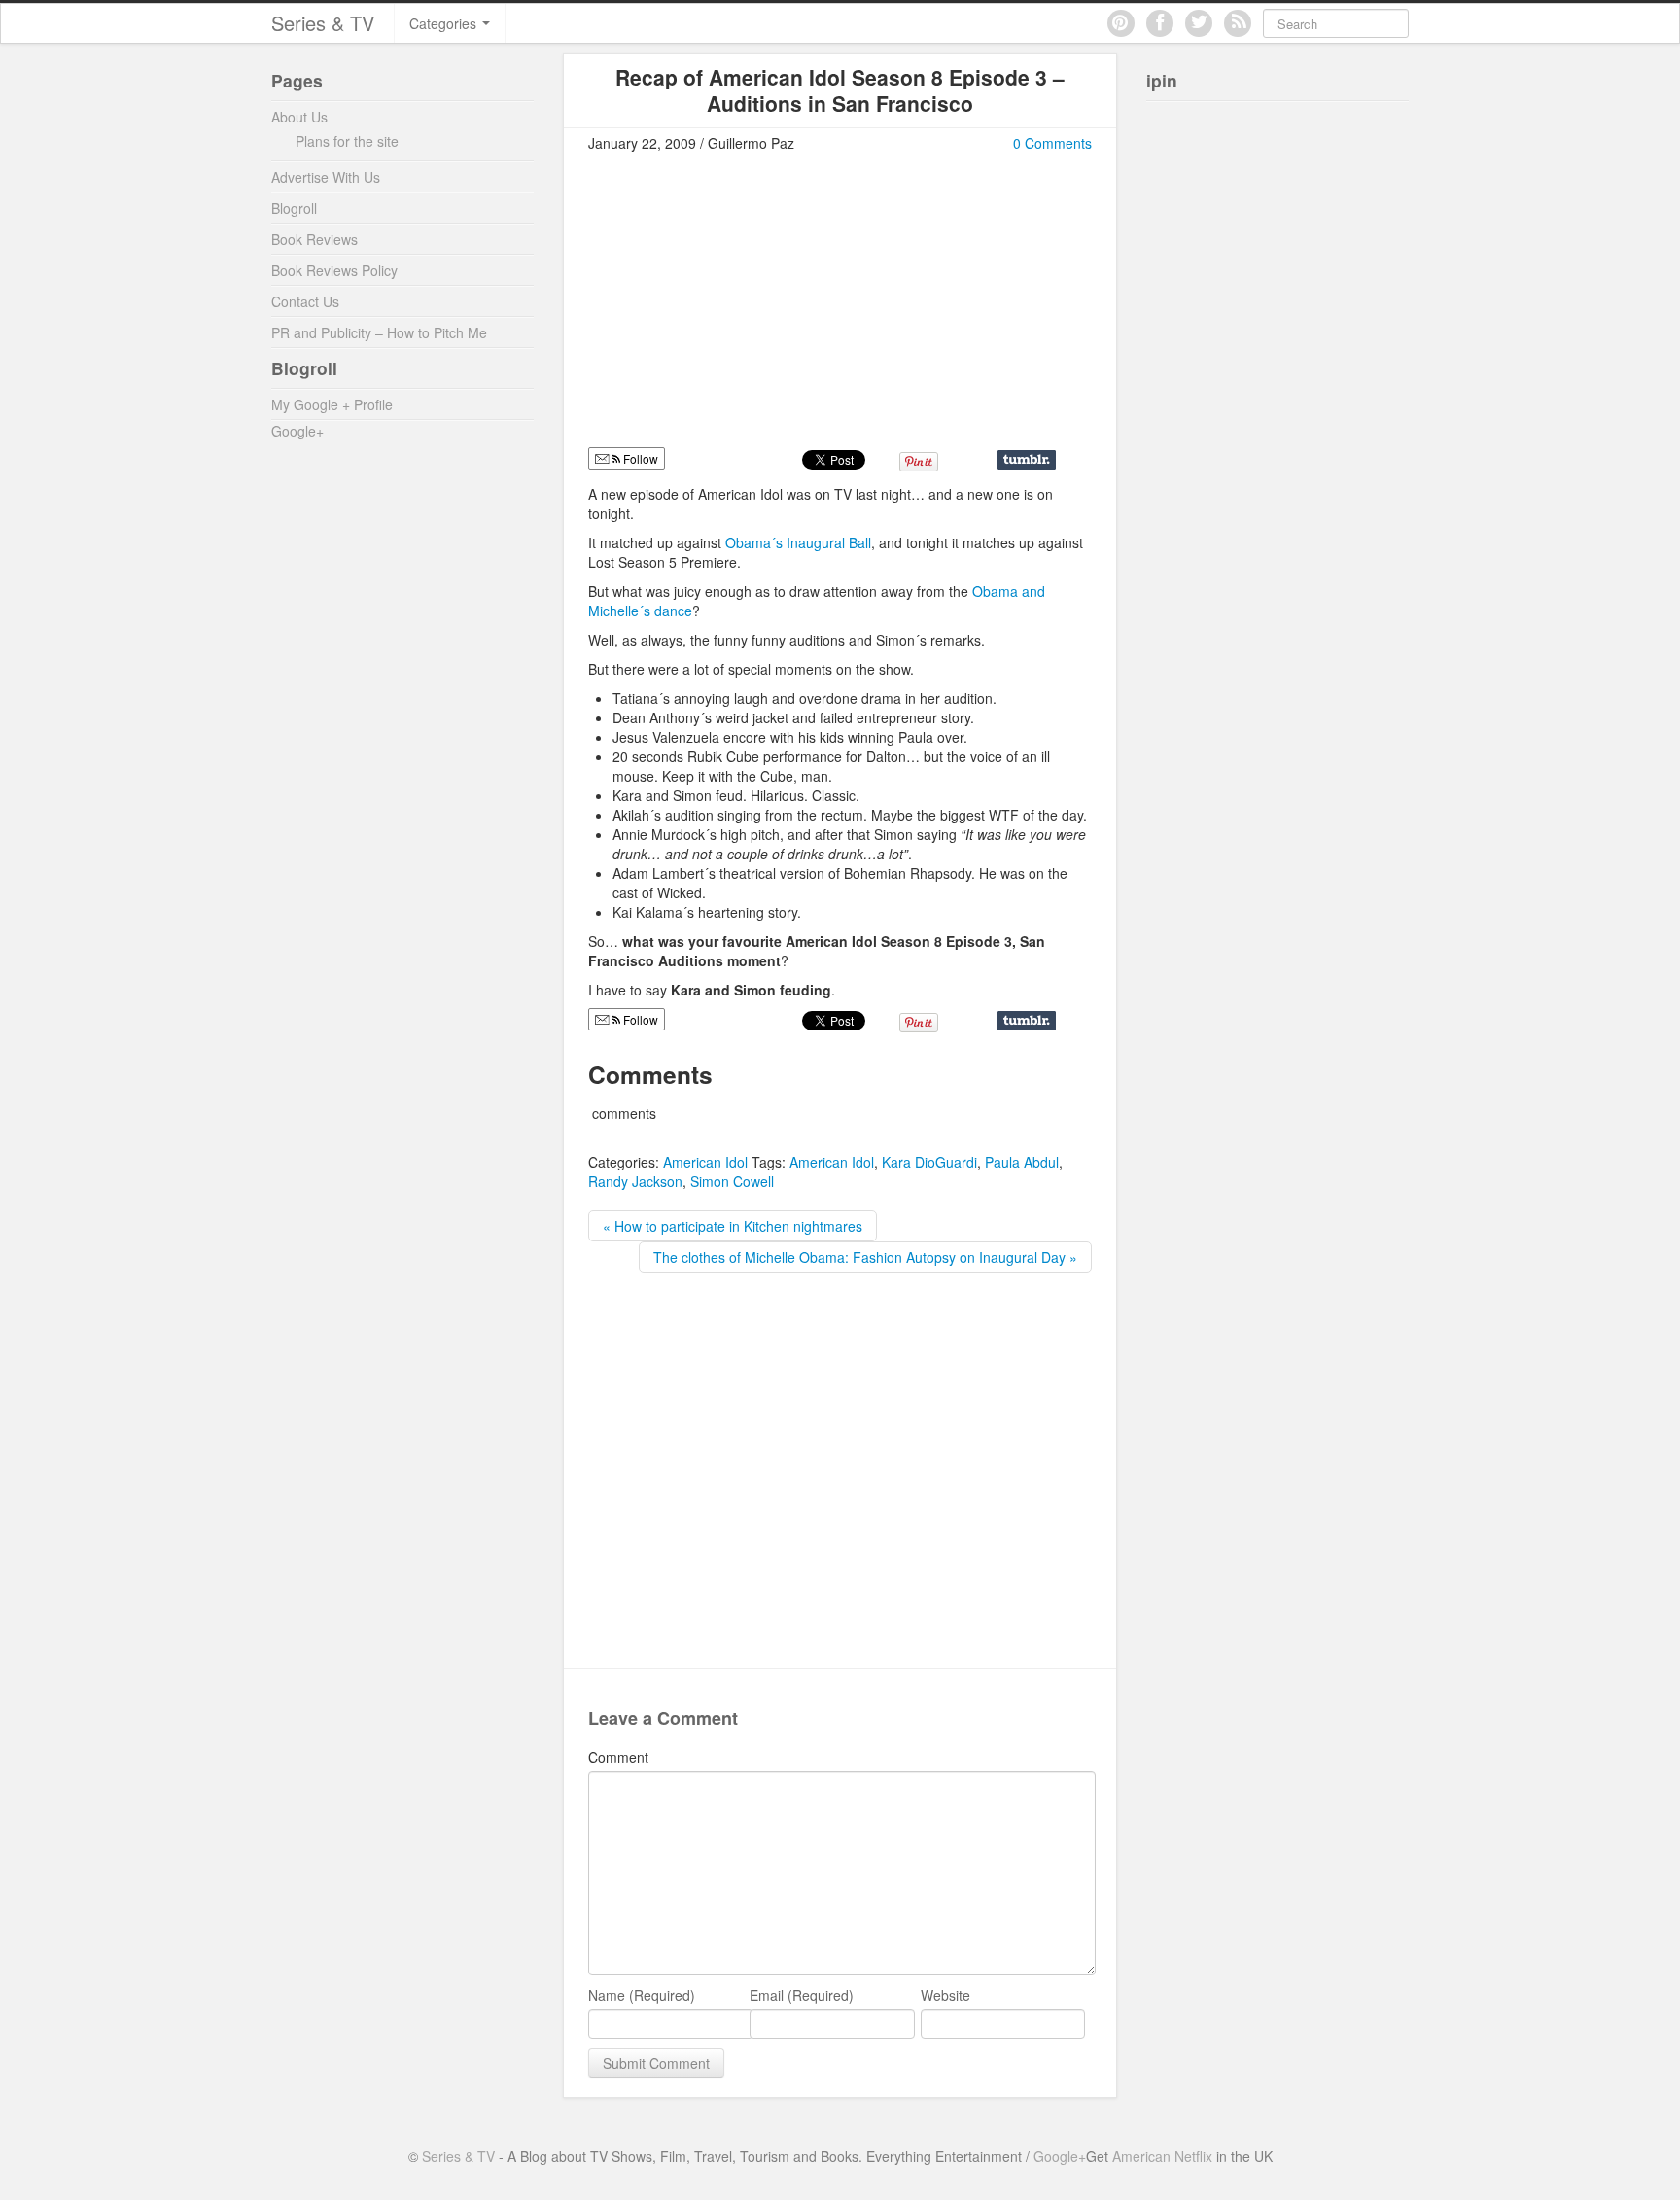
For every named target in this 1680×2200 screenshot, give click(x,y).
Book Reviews (315, 239)
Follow (639, 458)
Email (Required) (802, 1995)
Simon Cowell (732, 1181)
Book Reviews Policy (334, 270)
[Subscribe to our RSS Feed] (1238, 23)
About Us (299, 117)
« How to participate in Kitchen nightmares (733, 1226)
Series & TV (323, 23)
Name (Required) (642, 1995)
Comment (618, 1757)
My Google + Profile (332, 404)
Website (945, 1995)
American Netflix (1162, 2156)
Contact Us (305, 301)
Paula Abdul (1022, 1162)
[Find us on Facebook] (1160, 23)
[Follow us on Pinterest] (1121, 23)
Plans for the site (347, 141)
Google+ (297, 431)
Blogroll (294, 208)
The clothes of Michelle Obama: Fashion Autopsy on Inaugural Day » (865, 1257)
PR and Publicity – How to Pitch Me (379, 332)
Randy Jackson (635, 1181)
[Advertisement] (752, 308)
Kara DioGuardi (929, 1162)
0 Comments (1052, 143)
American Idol (705, 1162)
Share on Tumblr (1026, 460)
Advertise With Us (326, 177)
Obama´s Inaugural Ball (798, 542)
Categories (445, 23)
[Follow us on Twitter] (1199, 23)
